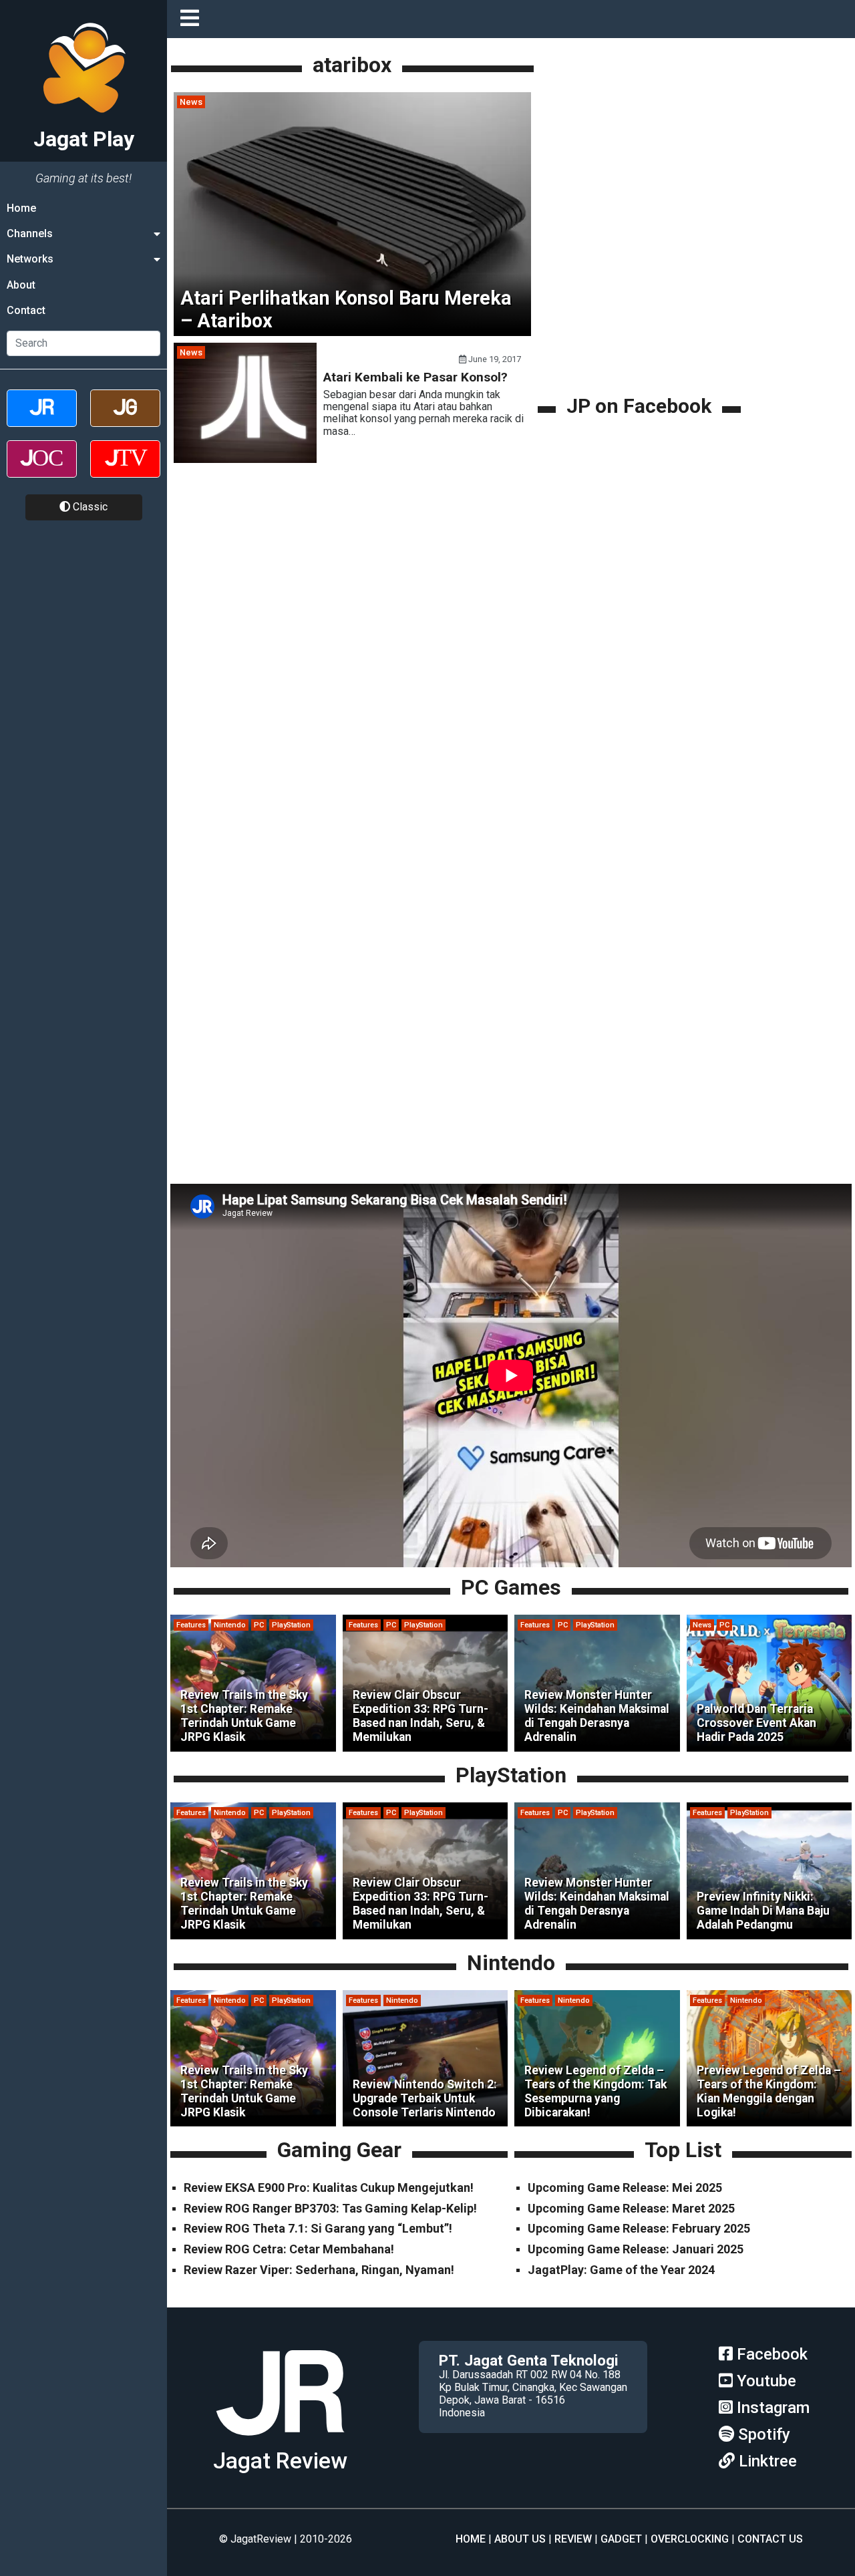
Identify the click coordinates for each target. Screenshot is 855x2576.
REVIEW (573, 2539)
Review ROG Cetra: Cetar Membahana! (289, 2249)
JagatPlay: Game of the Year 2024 (621, 2270)
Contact (26, 311)
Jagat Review (280, 2461)
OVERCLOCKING (690, 2539)
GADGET (621, 2539)
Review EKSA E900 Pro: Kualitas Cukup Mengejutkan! (329, 2188)
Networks (30, 260)
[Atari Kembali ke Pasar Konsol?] (245, 459)
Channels (30, 233)
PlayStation (291, 1625)
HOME (471, 2539)
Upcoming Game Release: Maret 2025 (631, 2208)
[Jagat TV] (125, 471)
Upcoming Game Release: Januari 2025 (636, 2249)
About (21, 285)
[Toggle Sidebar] (193, 19)
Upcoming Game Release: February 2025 (639, 2228)
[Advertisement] (641, 299)
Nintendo (230, 1625)
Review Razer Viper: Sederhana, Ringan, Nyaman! (319, 2270)
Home (21, 208)
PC (259, 1625)
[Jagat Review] (42, 420)
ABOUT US (520, 2539)
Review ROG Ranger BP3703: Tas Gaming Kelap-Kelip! (330, 2208)
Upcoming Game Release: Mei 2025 (625, 2188)
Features (191, 1625)
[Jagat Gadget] (125, 420)
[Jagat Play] (280, 2441)
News (191, 102)
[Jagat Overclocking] (42, 471)
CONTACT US (770, 2539)
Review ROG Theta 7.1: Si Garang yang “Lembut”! (318, 2228)
